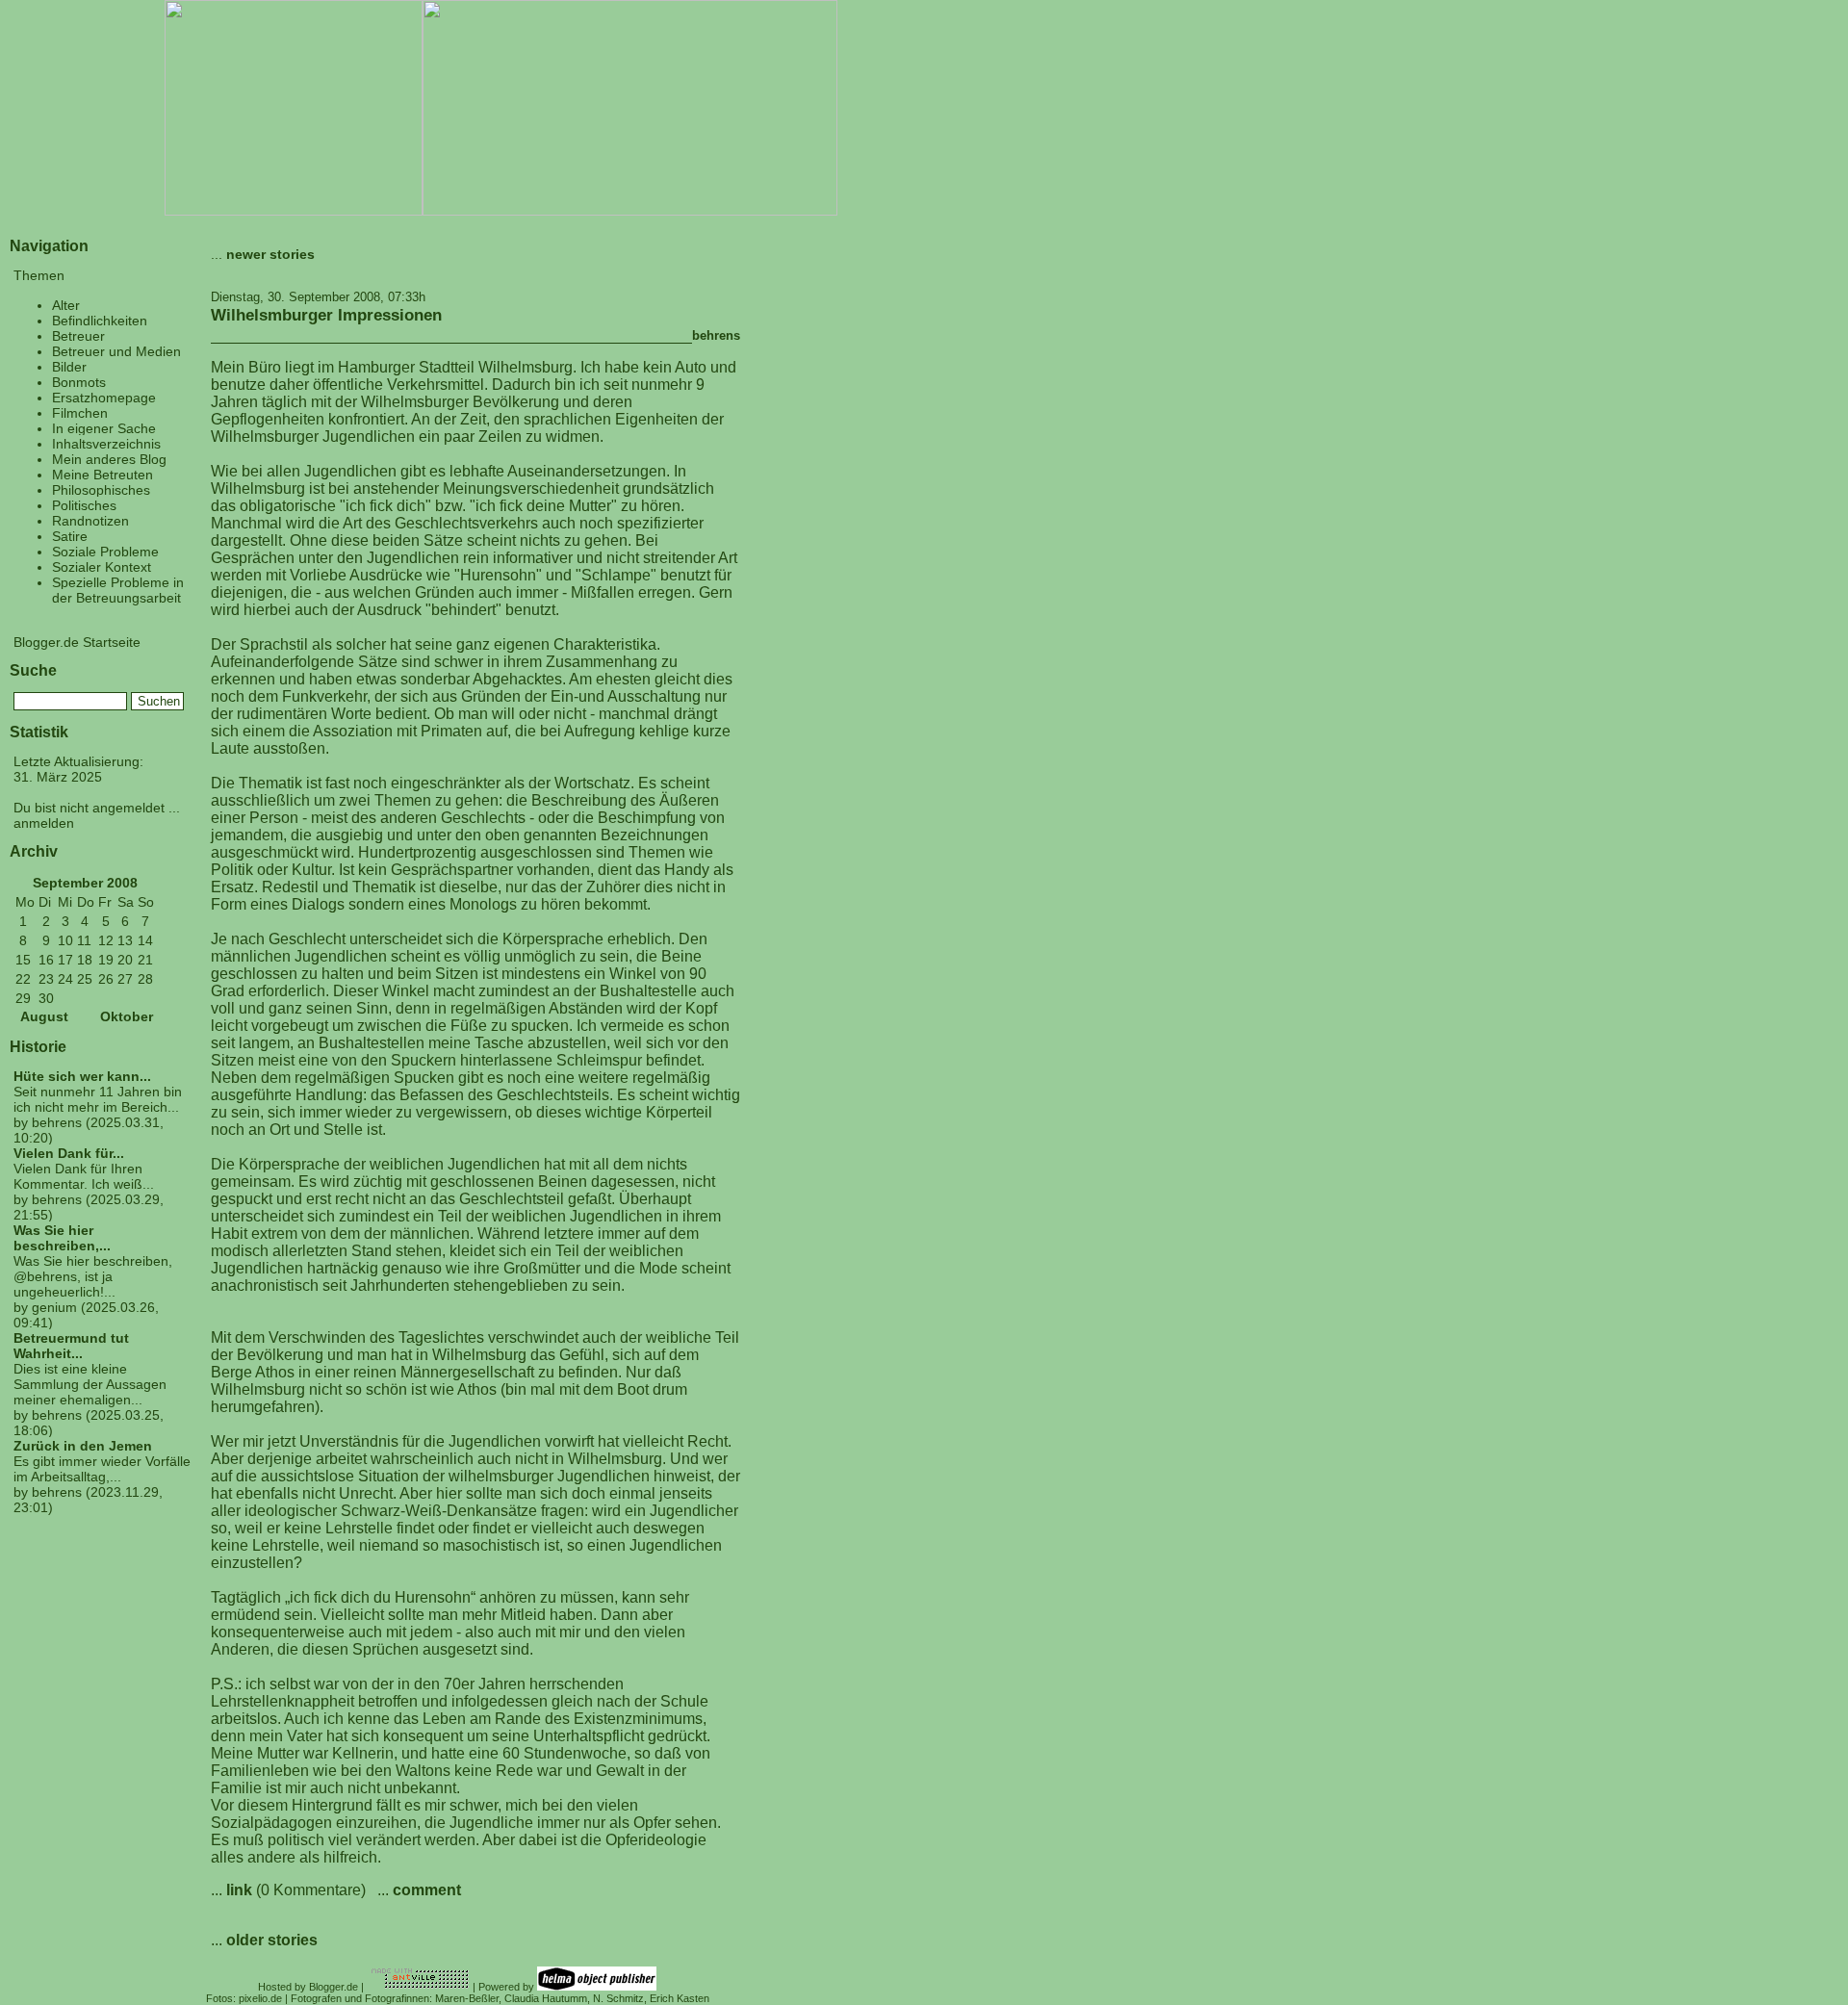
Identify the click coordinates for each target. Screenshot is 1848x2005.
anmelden (44, 823)
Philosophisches (101, 490)
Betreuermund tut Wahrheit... (71, 1346)
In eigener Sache (104, 428)
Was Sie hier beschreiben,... (62, 1238)
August (44, 1017)
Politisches (84, 505)
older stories (272, 1940)
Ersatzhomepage (104, 398)
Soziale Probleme (105, 552)
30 (46, 998)
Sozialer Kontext (102, 567)
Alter (66, 305)
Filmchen (80, 413)
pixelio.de (260, 1998)
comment (427, 1890)
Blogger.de (334, 1987)
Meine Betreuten (103, 475)
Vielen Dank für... (69, 1153)
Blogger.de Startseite (77, 642)
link (239, 1890)
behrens (716, 335)
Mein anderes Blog (109, 459)
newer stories (270, 254)
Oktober (127, 1017)
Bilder (69, 367)
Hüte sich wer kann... (82, 1076)
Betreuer (78, 336)
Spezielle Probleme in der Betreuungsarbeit (118, 590)
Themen (39, 275)
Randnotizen (90, 521)
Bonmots (79, 382)
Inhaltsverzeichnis (106, 444)
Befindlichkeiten (100, 321)
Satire (70, 536)
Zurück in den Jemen (83, 1446)
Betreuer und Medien (116, 351)
